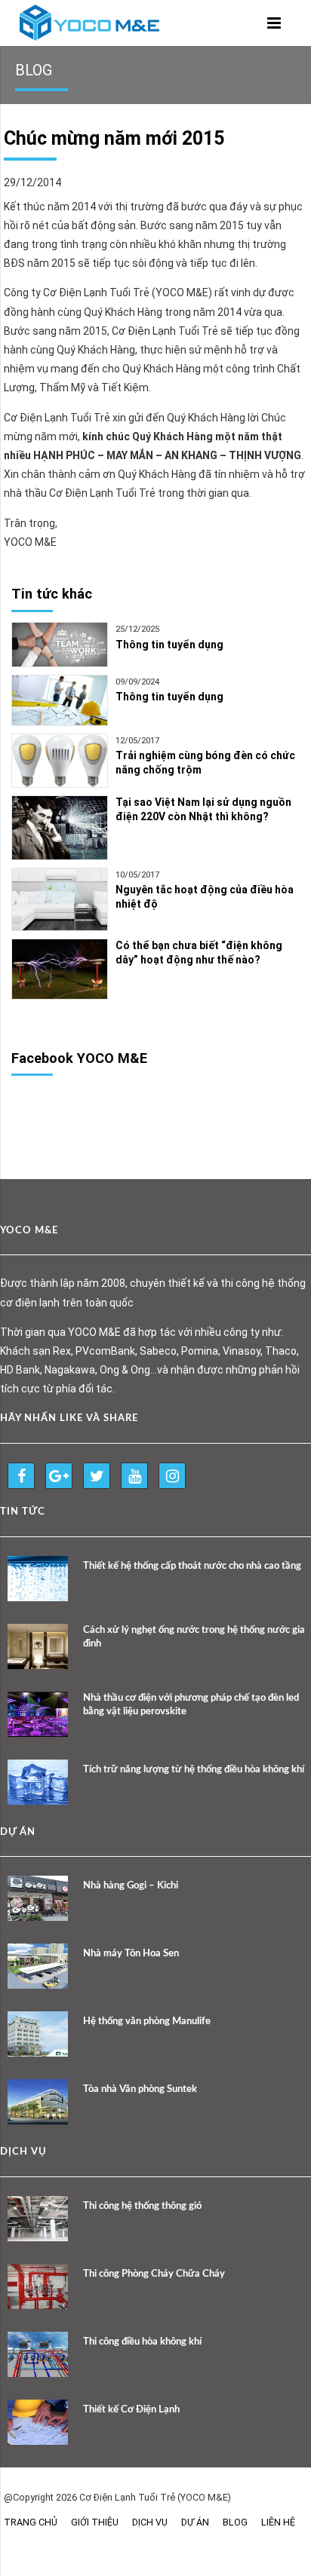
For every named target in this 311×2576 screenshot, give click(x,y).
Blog (235, 2522)
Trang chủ (31, 2522)
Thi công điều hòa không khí (142, 2342)
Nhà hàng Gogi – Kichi (131, 1886)
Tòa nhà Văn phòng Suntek (140, 2089)
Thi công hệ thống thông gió (142, 2206)
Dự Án (195, 2522)
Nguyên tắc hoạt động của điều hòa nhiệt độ (205, 897)
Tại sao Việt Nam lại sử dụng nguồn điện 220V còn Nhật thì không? (203, 809)
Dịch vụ (150, 2522)
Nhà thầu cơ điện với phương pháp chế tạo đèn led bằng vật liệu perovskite (191, 1705)
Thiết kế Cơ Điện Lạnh (131, 2410)
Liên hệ (278, 2522)
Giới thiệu (95, 2522)
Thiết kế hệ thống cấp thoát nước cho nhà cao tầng (192, 1566)
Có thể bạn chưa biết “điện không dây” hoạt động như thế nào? (199, 953)
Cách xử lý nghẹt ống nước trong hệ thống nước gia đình (194, 1637)
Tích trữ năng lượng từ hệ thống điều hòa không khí (194, 1770)
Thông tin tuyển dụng (169, 645)
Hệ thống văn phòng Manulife (147, 2022)
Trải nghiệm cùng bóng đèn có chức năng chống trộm (205, 763)
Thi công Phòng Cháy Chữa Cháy (154, 2274)
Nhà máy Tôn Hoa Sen (131, 1954)
